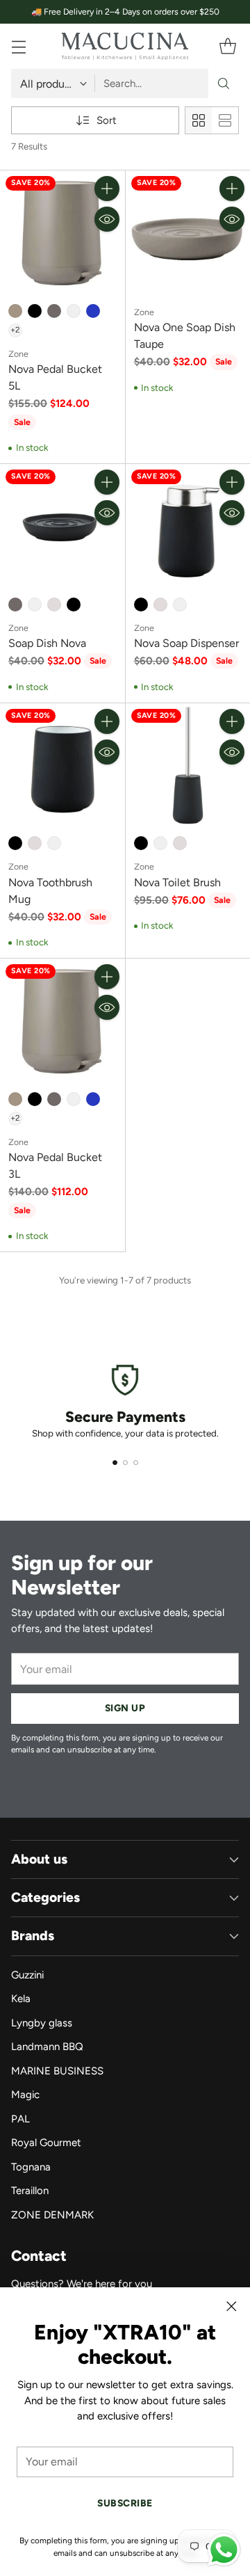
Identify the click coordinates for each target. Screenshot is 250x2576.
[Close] (231, 2306)
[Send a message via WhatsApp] (224, 2550)
